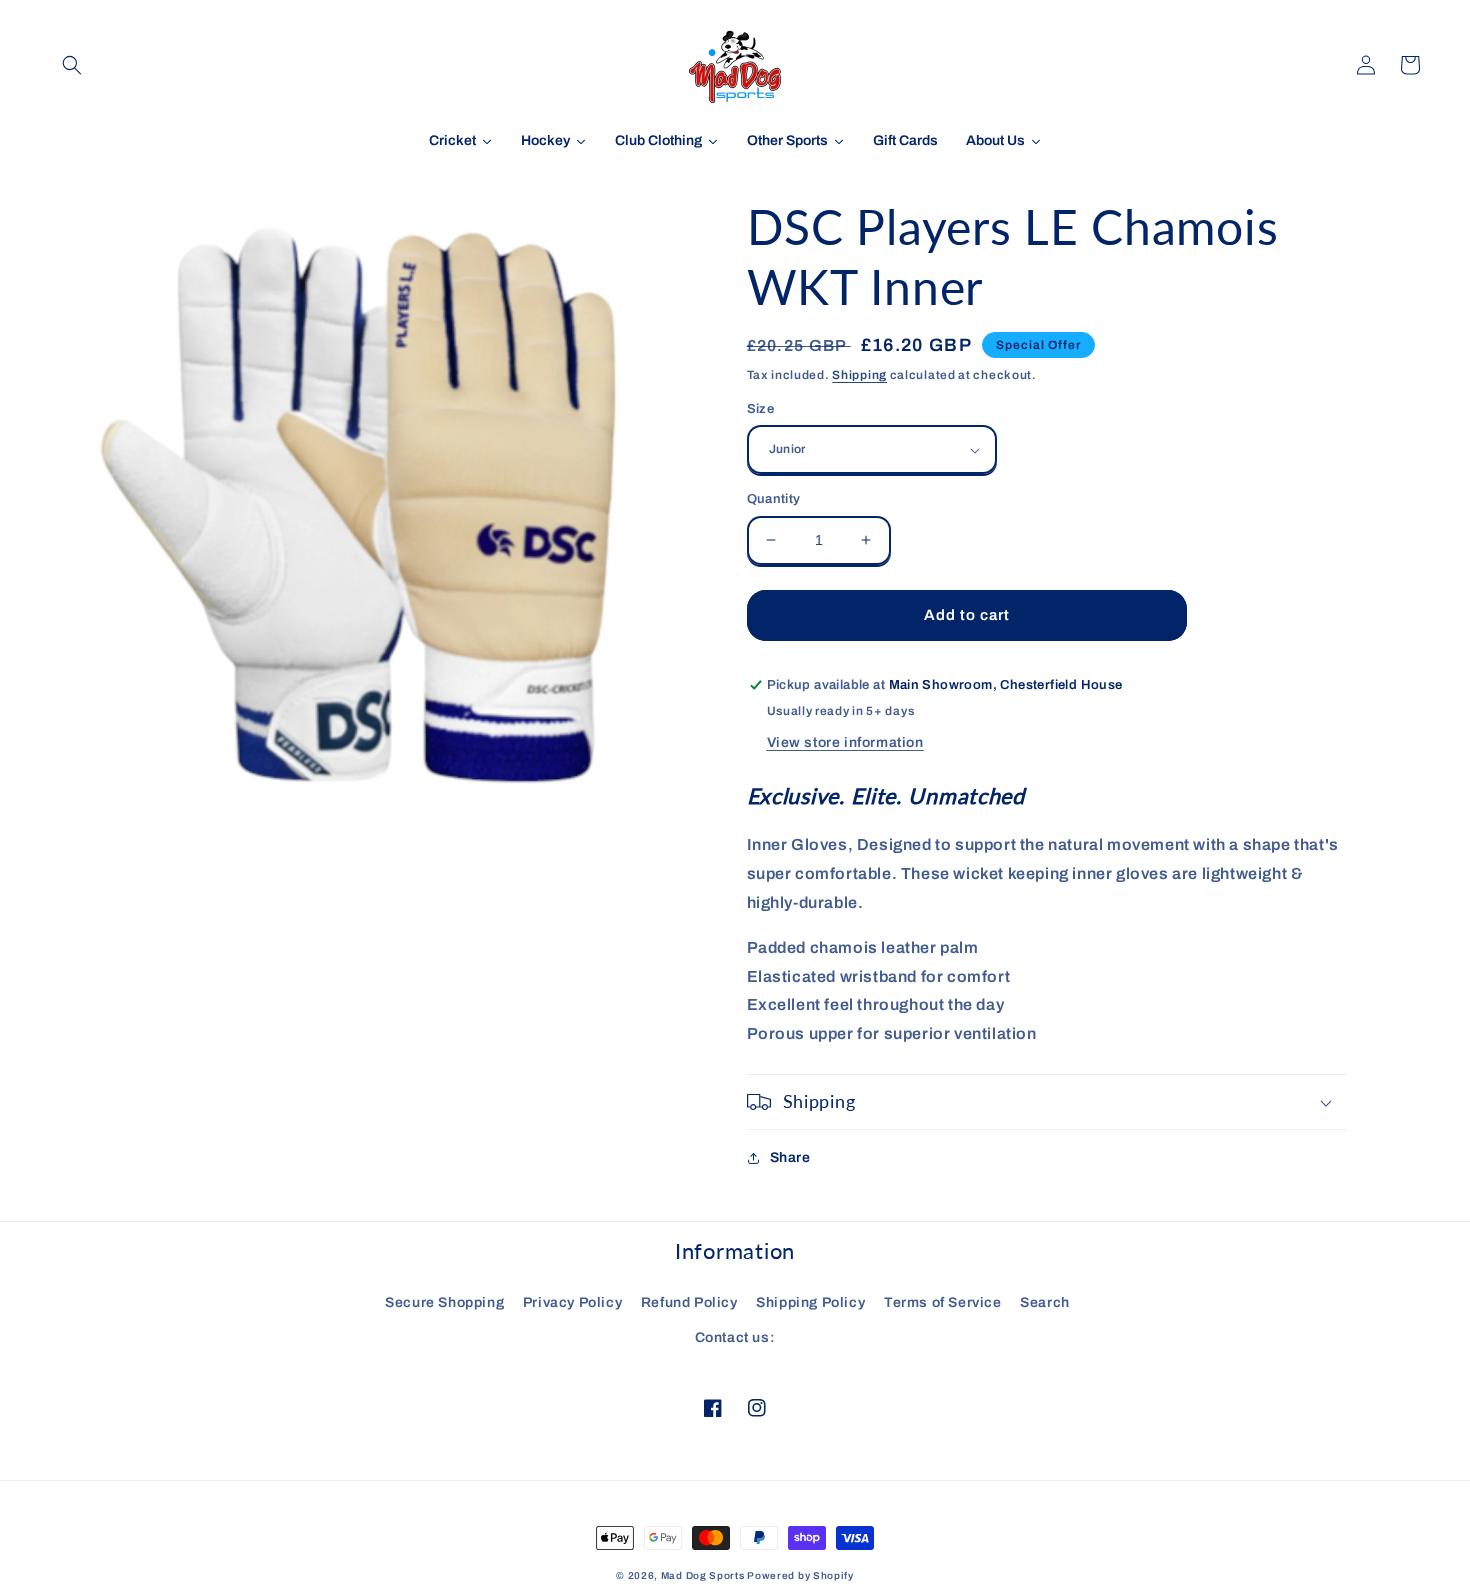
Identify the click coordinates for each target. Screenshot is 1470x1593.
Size (761, 409)
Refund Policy (689, 1302)
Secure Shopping (444, 1302)
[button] (72, 65)
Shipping (859, 375)
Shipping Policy (810, 1302)
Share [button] (790, 1157)
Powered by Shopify (800, 1575)
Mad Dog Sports (703, 1575)
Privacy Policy (572, 1302)
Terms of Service (943, 1302)
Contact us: (735, 1337)
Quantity (774, 499)
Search (1045, 1302)
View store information (845, 742)
